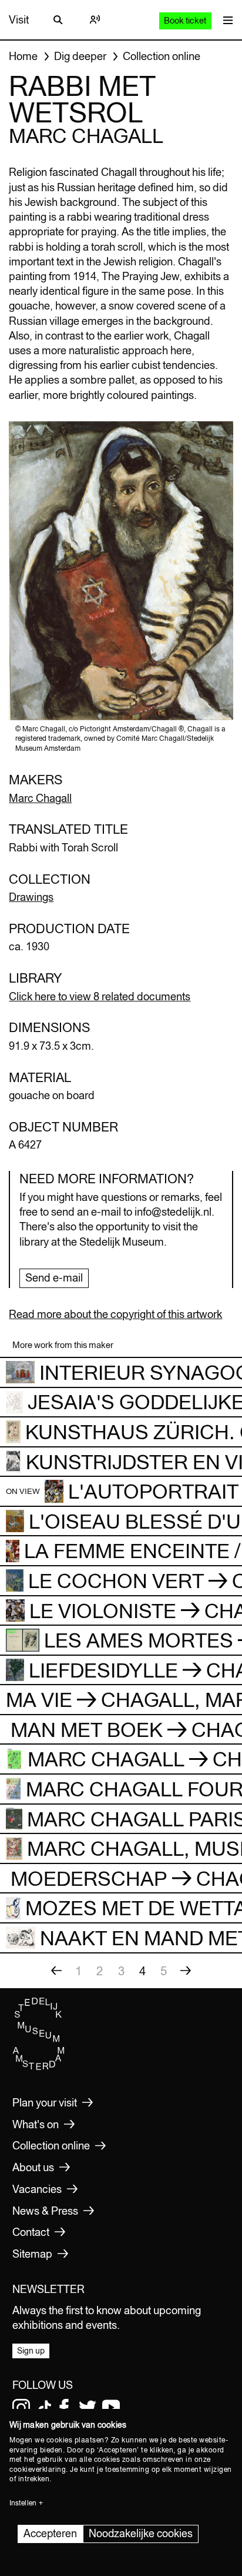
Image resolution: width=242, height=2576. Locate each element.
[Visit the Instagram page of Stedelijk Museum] (21, 2408)
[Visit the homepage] (39, 2067)
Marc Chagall (40, 798)
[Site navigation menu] (225, 20)
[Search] (58, 20)
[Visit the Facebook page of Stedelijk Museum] (64, 2408)
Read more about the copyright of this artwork (115, 1314)
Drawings (31, 897)
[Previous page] (56, 1971)
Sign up (31, 2351)
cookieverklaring (38, 2470)
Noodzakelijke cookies (141, 2533)
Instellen (23, 2503)
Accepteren (50, 2533)
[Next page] (186, 1971)
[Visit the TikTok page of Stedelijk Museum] (45, 2408)
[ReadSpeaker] (95, 20)
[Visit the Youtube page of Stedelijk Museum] (111, 2408)
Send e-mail (54, 1278)
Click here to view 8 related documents (100, 996)
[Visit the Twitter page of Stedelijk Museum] (88, 2408)
